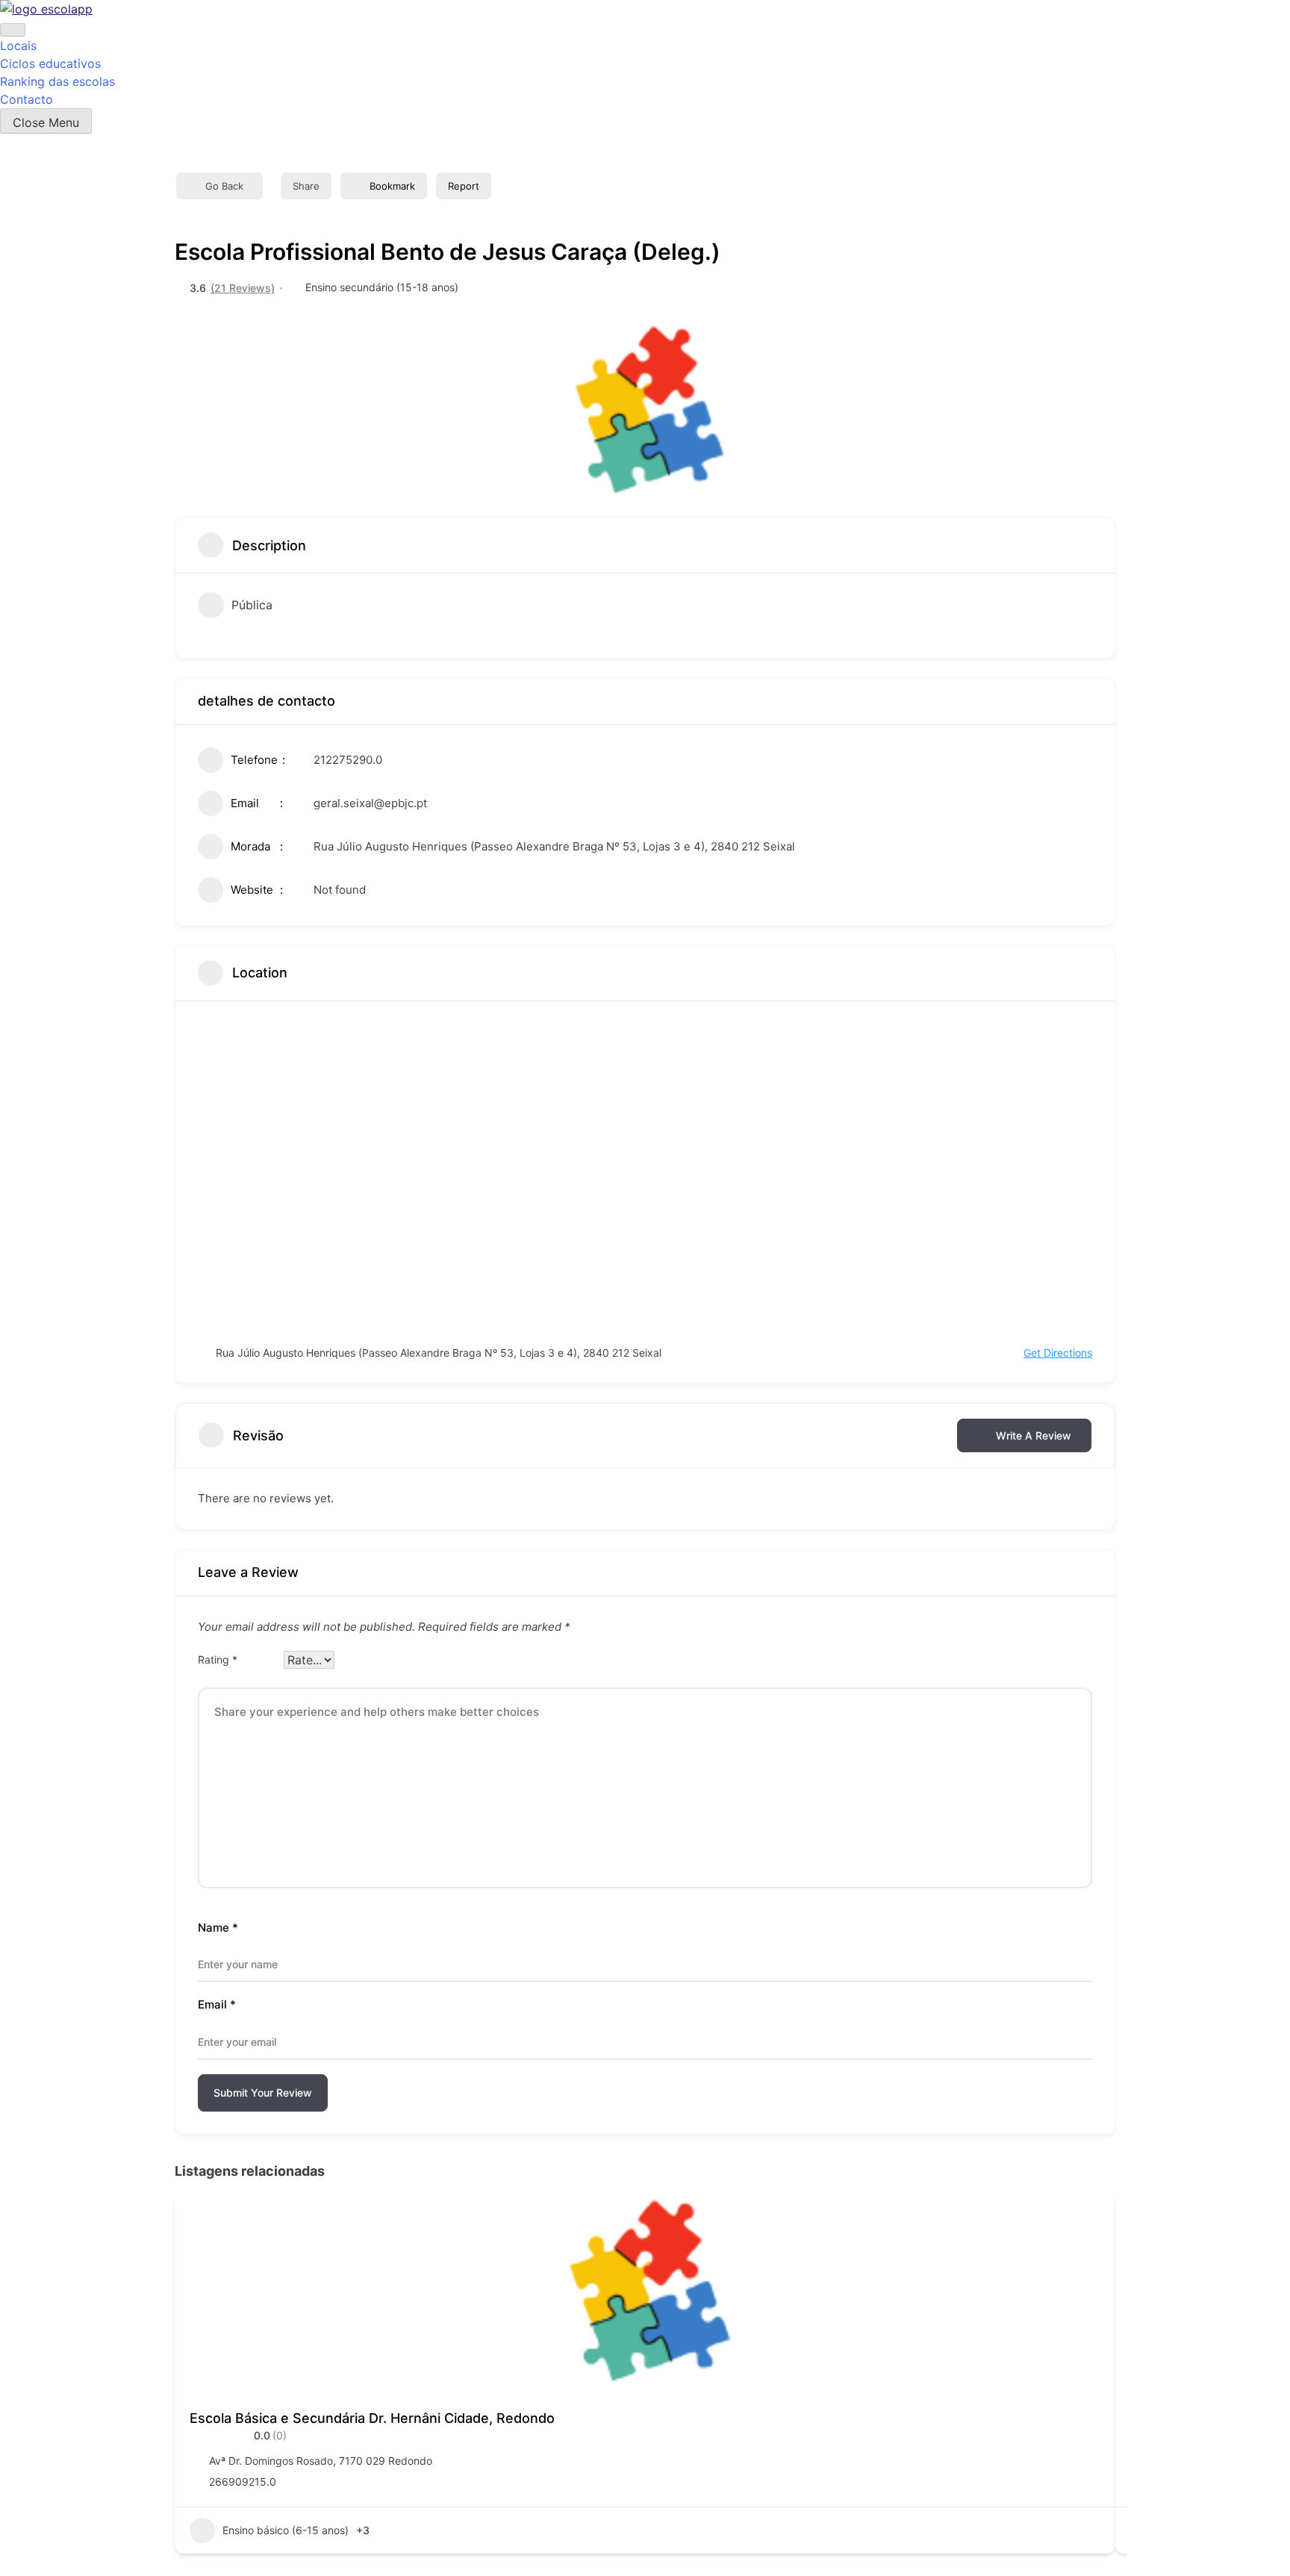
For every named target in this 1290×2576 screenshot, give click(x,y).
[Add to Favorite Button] (1089, 2218)
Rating (218, 1659)
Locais (18, 46)
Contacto (27, 99)
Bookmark (392, 186)
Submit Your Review (263, 2093)
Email (217, 2004)
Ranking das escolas (57, 81)
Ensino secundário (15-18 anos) (382, 287)
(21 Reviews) (243, 288)
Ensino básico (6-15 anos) (286, 2530)
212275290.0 (348, 760)
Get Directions (1058, 1353)
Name (218, 1928)
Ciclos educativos (50, 63)
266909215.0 (243, 2482)
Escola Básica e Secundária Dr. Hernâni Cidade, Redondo (372, 2418)
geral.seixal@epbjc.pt (370, 803)
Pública (252, 605)
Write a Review (1034, 1435)
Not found (340, 890)
